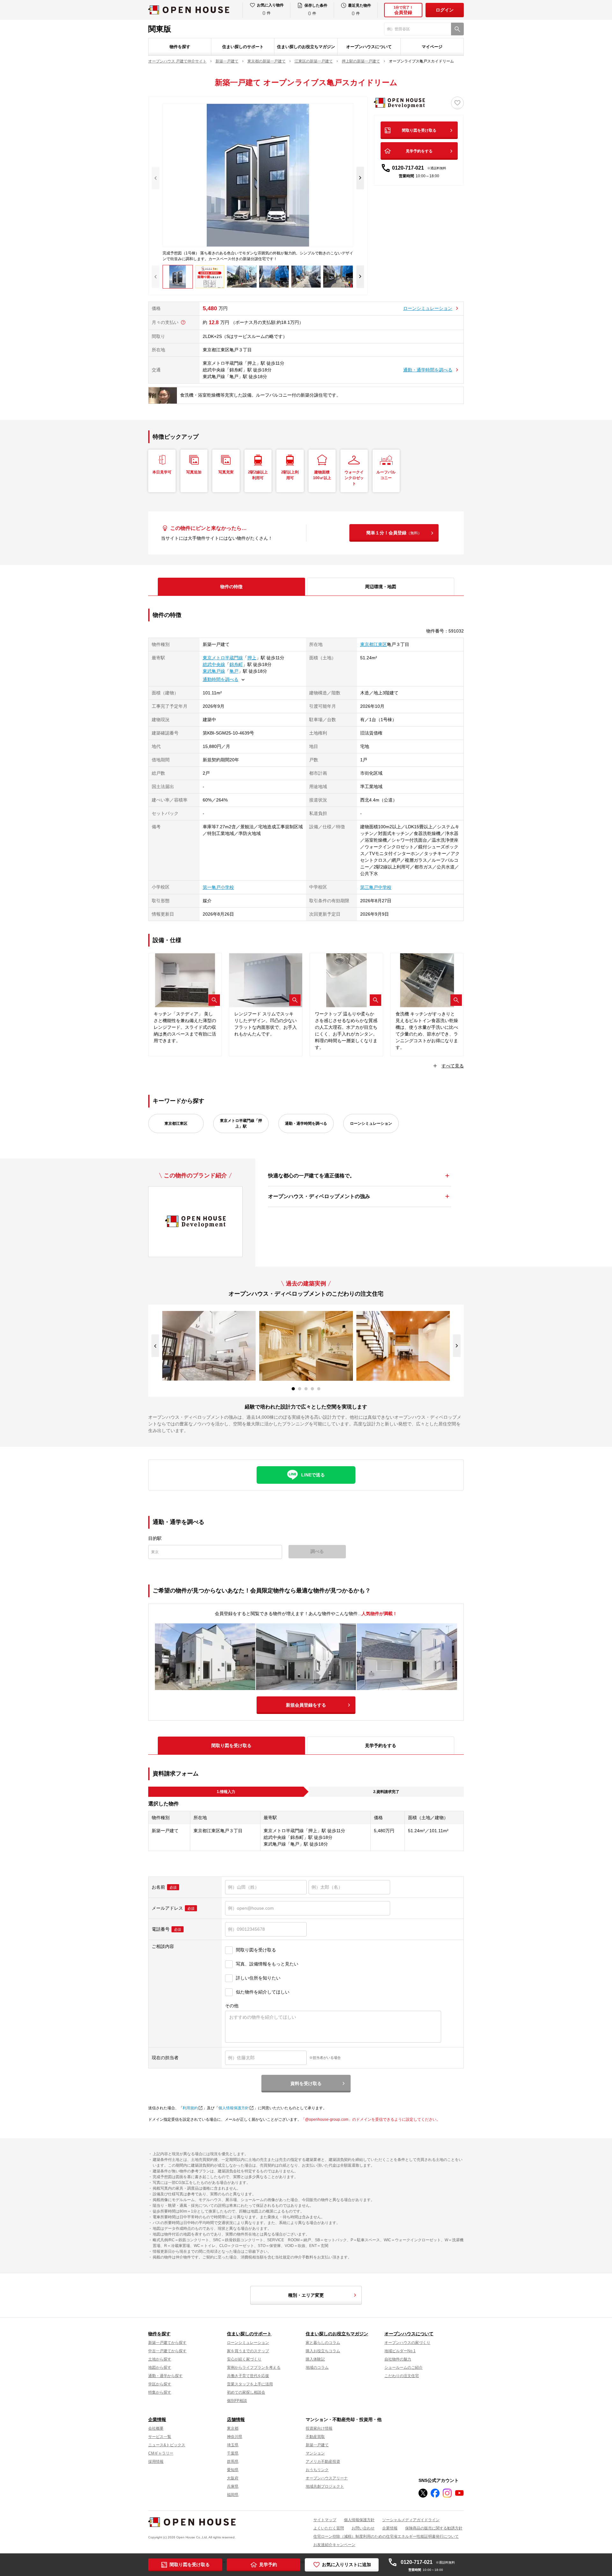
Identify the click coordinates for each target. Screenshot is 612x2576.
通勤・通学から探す (165, 2376)
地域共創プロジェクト (325, 2486)
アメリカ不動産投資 (323, 2462)
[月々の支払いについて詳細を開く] (183, 322)
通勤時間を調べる (221, 679)
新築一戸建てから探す (167, 2343)
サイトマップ (325, 2520)
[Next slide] (360, 178)
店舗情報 (236, 2419)
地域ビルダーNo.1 (400, 2351)
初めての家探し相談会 (246, 2392)
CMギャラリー (161, 2453)
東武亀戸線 (214, 671)
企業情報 (157, 2419)
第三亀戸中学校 (376, 887)
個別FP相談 (237, 2401)
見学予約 (268, 2565)
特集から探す (160, 2392)
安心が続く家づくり (244, 2359)
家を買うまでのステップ (248, 2351)
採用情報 (156, 2462)
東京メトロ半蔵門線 (223, 658)
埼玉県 (233, 2445)
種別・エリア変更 (306, 2295)
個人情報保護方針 (234, 2108)
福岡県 (233, 2495)
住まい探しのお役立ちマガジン (306, 47)
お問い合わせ (363, 2528)
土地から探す (160, 2359)
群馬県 (233, 2462)
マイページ (432, 47)
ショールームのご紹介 (404, 2367)
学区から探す (160, 2384)
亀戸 (234, 671)
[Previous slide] (156, 178)
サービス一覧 (160, 2437)
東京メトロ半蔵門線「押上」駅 (241, 1123)
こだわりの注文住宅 (402, 2376)
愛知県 (233, 2470)
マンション (315, 2453)
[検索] (457, 29)
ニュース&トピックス (167, 2445)
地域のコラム (317, 2367)
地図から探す (160, 2367)
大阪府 (233, 2478)
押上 (252, 658)
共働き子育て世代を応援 (248, 2376)
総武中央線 (214, 664)
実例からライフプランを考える (254, 2367)
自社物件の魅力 (398, 2359)
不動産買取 (315, 2437)
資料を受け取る (306, 2083)
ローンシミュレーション (428, 308)
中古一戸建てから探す (167, 2351)
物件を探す (180, 47)
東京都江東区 (374, 644)
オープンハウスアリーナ (327, 2478)
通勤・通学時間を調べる (428, 370)
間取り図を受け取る (419, 130)
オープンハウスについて (369, 47)
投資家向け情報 (319, 2428)
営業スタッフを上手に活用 (250, 2384)
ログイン (445, 10)
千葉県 (233, 2453)
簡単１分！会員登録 (394, 533)
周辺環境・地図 (381, 587)
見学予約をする (419, 151)
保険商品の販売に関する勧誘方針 (434, 2528)
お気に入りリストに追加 (346, 2565)
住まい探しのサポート (243, 47)
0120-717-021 (419, 168)
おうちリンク (317, 2470)
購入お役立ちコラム (323, 2351)
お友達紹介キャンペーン (334, 2545)
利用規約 (190, 2108)
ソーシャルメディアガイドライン (411, 2520)
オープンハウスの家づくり (407, 2343)
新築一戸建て (317, 2445)
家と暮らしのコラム (323, 2343)
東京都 (233, 2428)
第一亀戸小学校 (218, 887)
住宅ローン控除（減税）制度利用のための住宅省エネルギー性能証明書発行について (386, 2536)
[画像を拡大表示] (214, 1000)
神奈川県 (235, 2437)
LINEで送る (313, 1475)
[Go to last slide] (155, 1346)
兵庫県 (233, 2486)
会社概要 (156, 2428)
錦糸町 (236, 664)
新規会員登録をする (306, 1705)
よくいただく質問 (329, 2528)
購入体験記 (315, 2359)
